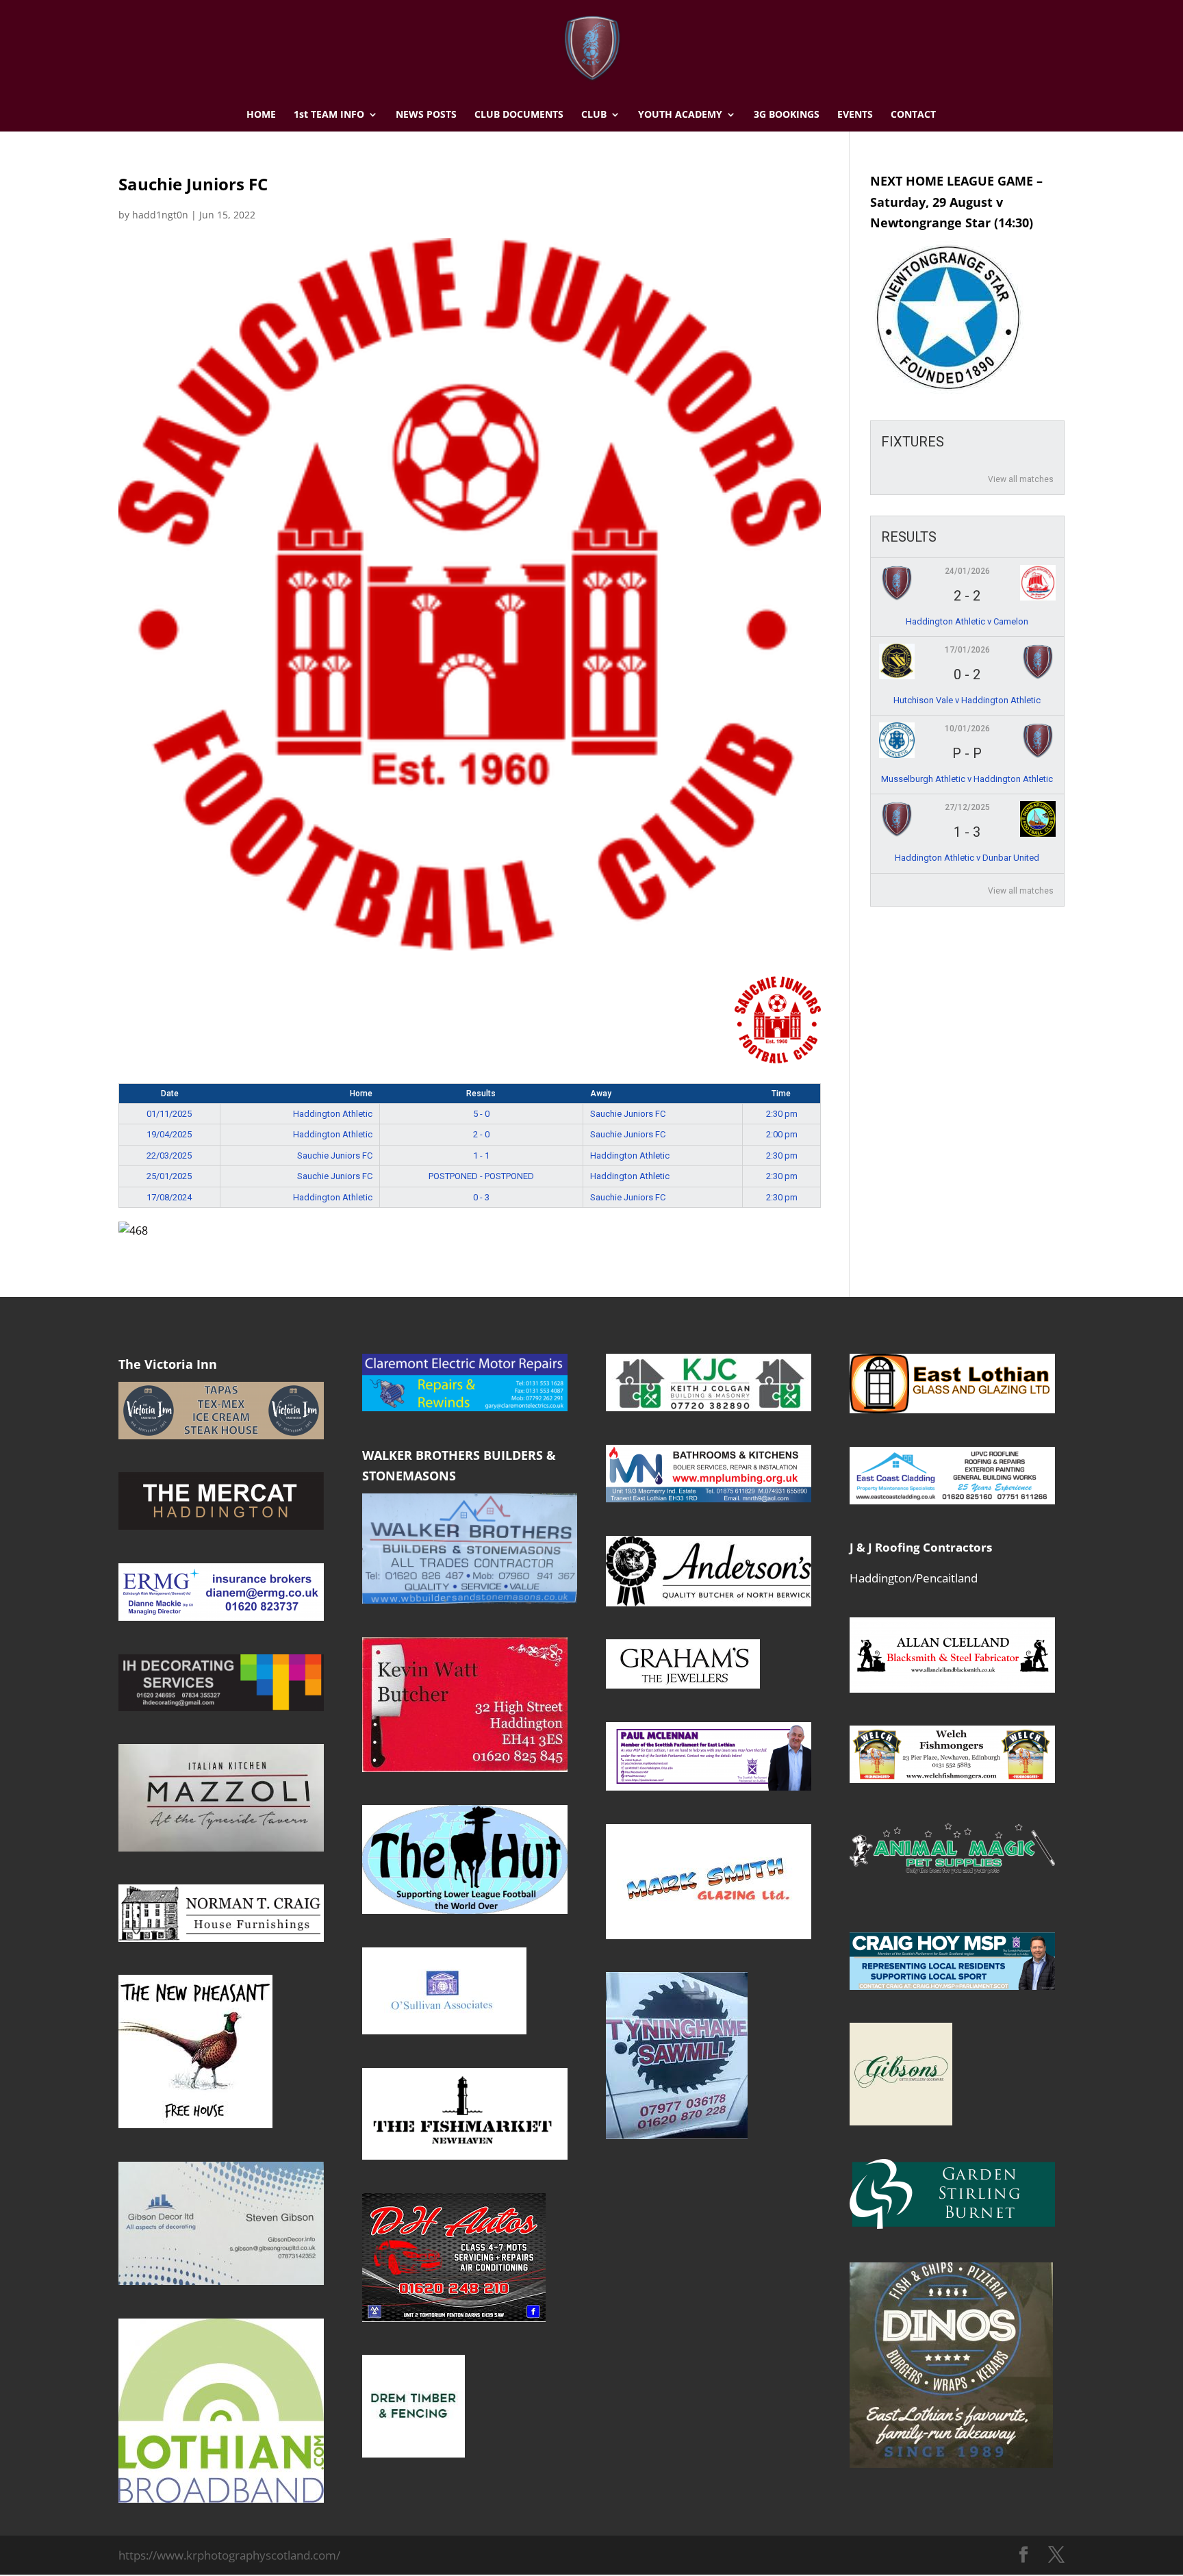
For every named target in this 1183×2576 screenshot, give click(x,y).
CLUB (594, 115)
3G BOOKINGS (787, 115)
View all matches (1021, 479)
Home (361, 1094)
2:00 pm (782, 1134)
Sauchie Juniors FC (628, 1114)
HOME (261, 115)
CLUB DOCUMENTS (519, 115)
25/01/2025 (169, 1176)
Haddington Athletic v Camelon (967, 621)
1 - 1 (481, 1156)
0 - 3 (481, 1197)
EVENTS (855, 115)
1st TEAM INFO (329, 115)
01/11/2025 (169, 1114)
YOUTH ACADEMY (680, 115)
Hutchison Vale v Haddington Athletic (967, 700)
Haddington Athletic (333, 1114)
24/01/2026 (967, 571)
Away (601, 1094)
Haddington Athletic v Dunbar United (967, 858)
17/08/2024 (169, 1197)
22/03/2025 (169, 1156)
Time (781, 1094)
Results (481, 1094)
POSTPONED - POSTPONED (481, 1176)
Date (170, 1094)
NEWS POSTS (426, 115)
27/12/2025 (967, 807)
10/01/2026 (967, 729)
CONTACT (913, 115)
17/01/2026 (967, 650)
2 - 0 (481, 1134)
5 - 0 (481, 1114)
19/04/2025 (169, 1134)
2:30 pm (782, 1114)
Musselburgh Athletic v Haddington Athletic (967, 779)
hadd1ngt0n (160, 215)
